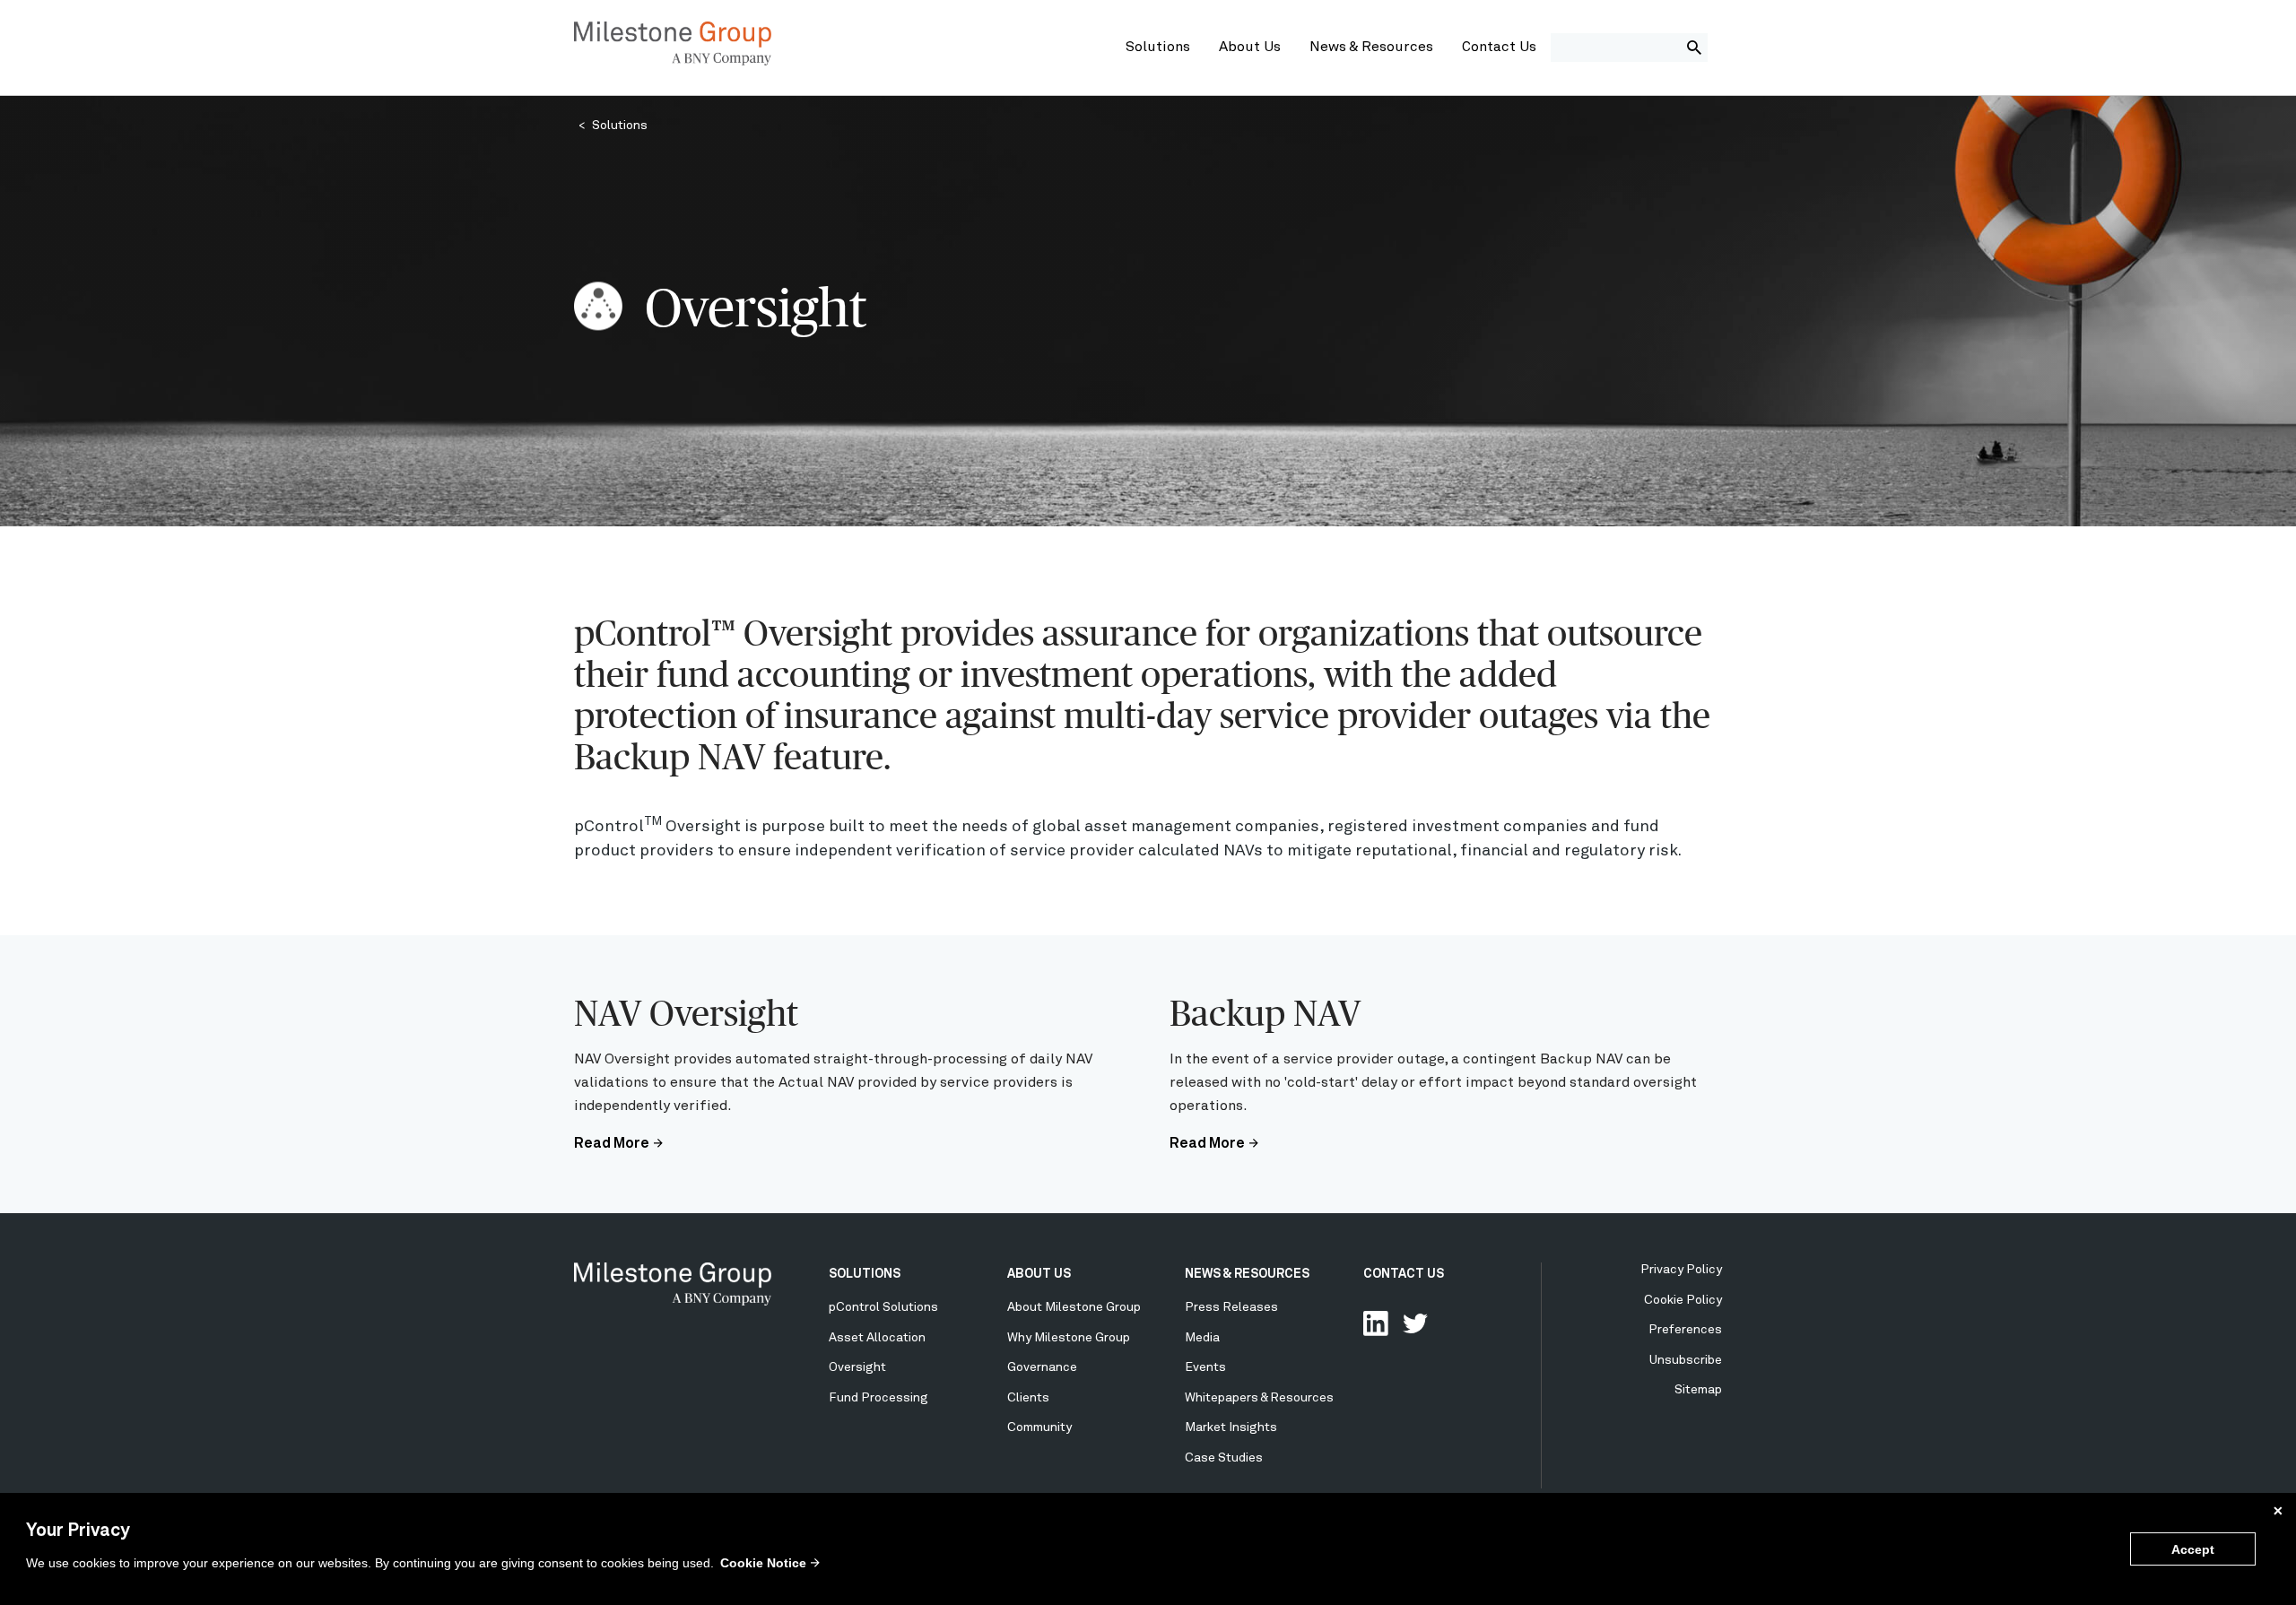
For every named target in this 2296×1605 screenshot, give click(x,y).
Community (1039, 1427)
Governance (1042, 1367)
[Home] (673, 62)
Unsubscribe (1686, 1360)
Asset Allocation (877, 1338)
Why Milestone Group (1069, 1338)
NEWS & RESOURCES (1247, 1274)
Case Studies (1224, 1458)
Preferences (1685, 1330)
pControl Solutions (883, 1307)
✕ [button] (2278, 1511)
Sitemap (1698, 1390)
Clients (1028, 1398)
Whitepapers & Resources (1259, 1398)
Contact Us (1499, 48)
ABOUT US (1039, 1274)
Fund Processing (878, 1398)
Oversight (857, 1367)
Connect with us (1376, 1323)
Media (1202, 1338)
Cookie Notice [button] (763, 1563)
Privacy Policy (1681, 1270)
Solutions (1158, 48)
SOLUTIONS (865, 1274)
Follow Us (1415, 1323)
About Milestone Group (1074, 1307)
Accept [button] (2193, 1549)
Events (1205, 1367)
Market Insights (1231, 1427)
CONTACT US (1404, 1274)
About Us (1250, 48)
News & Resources (1371, 48)
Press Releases (1231, 1307)
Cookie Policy (1683, 1300)
